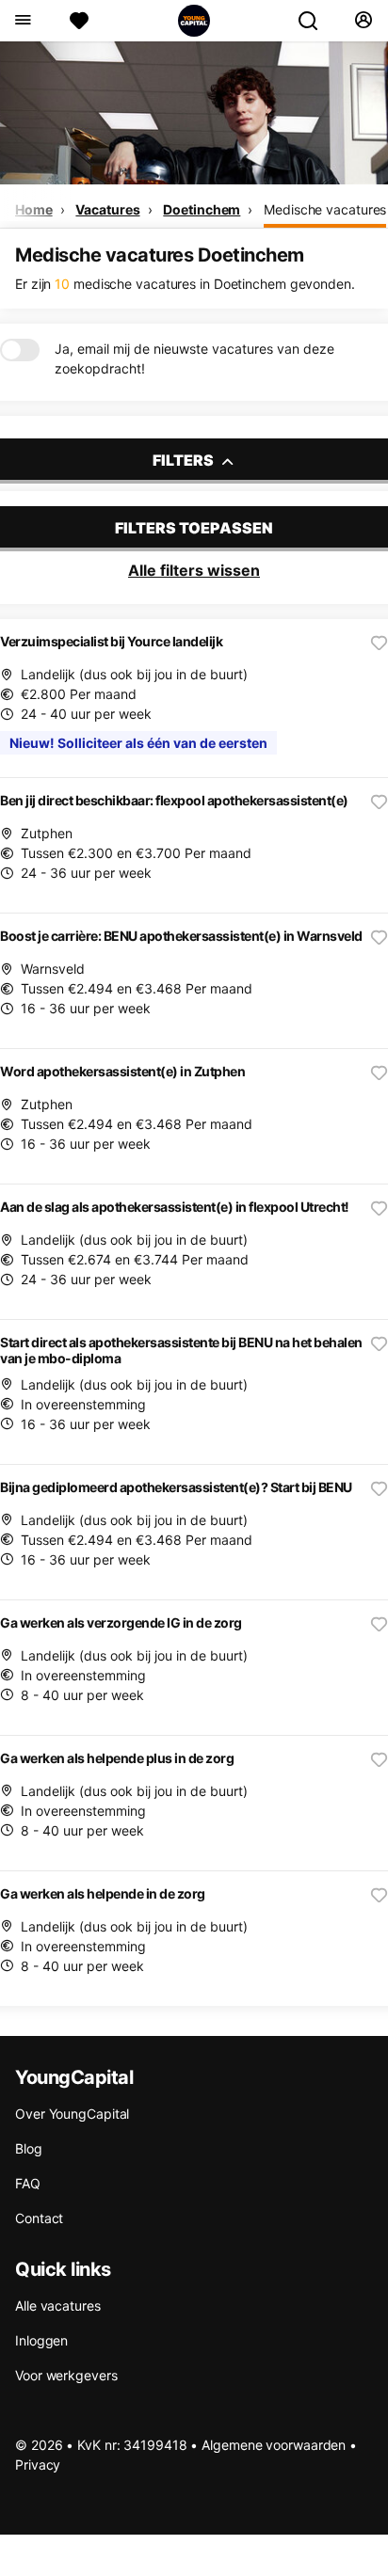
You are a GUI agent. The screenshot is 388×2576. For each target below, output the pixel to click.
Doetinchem (202, 209)
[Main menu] (22, 21)
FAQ (28, 2183)
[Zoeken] (315, 21)
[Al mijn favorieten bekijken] (79, 21)
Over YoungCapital (72, 2114)
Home (34, 209)
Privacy (38, 2465)
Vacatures (107, 209)
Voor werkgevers (66, 2375)
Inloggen (41, 2340)
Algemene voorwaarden (274, 2445)
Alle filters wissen (194, 570)
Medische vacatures (325, 209)
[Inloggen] (363, 21)
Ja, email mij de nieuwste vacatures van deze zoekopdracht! (194, 358)
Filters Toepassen (194, 528)
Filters (185, 460)
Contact (39, 2218)
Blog (29, 2148)
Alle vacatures (58, 2306)
